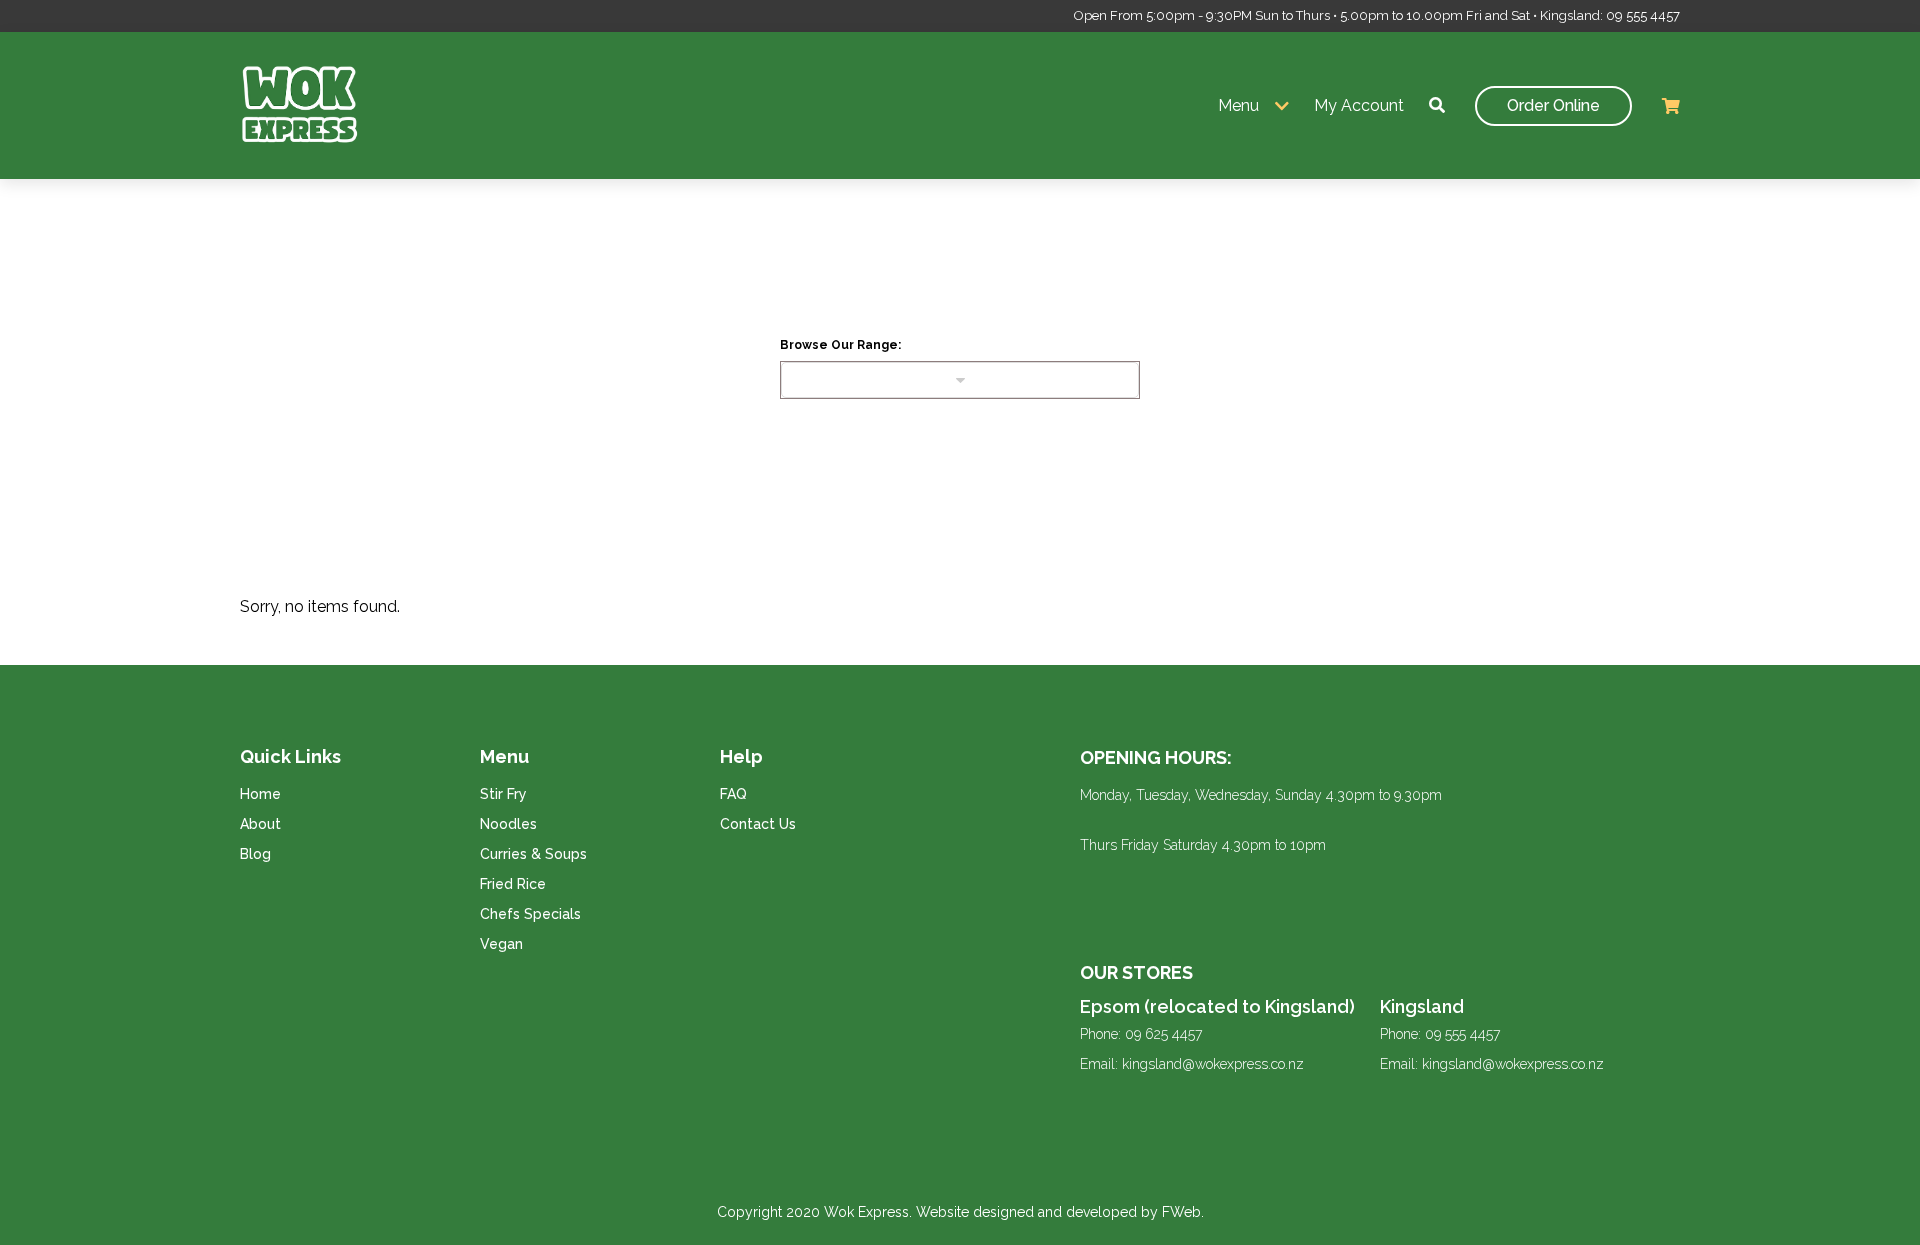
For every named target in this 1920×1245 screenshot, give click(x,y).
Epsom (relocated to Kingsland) (1217, 1006)
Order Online (1553, 105)
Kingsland (1422, 1006)
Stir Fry (503, 794)
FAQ (733, 794)
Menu (1238, 105)
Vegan (501, 944)
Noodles (508, 824)
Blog (255, 854)
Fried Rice (513, 884)
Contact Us (758, 824)
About (260, 824)
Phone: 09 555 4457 (1440, 1034)
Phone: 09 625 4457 (1141, 1034)
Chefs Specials (530, 914)
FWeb (1181, 1212)
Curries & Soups (533, 854)
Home (260, 794)
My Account (1359, 105)
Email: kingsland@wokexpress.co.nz (1192, 1064)
